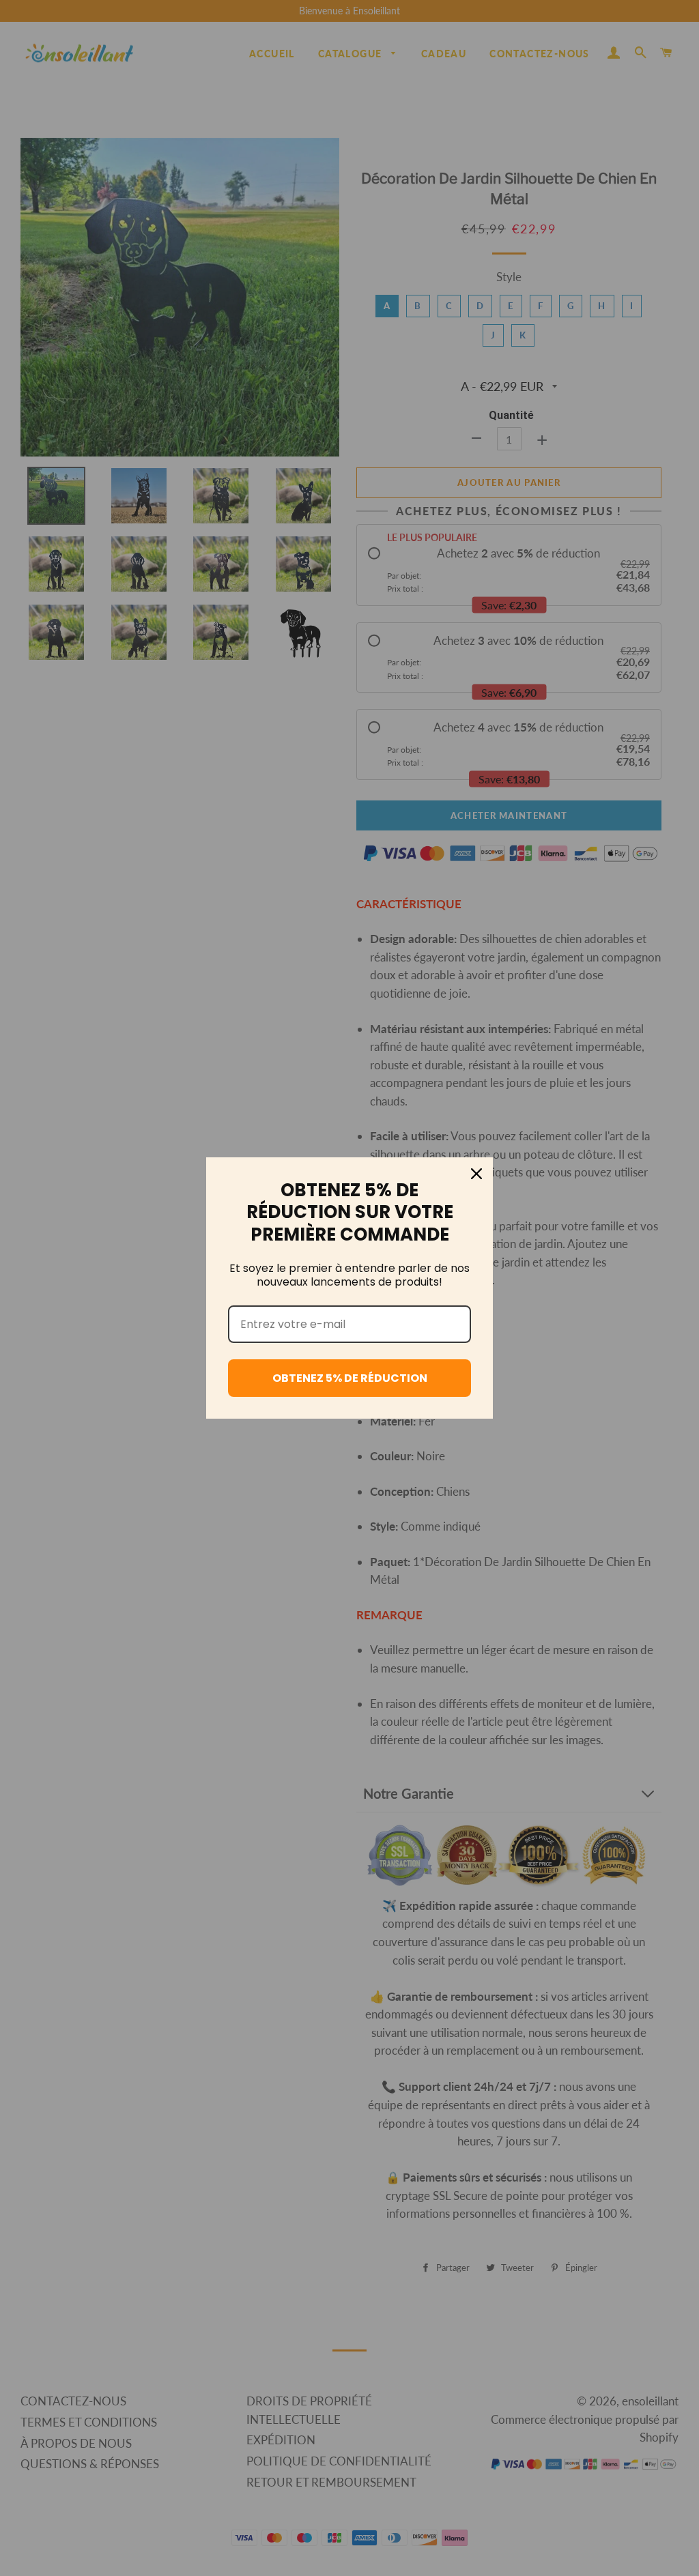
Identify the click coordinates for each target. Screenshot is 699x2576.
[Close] (476, 1174)
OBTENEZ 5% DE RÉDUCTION (350, 1378)
